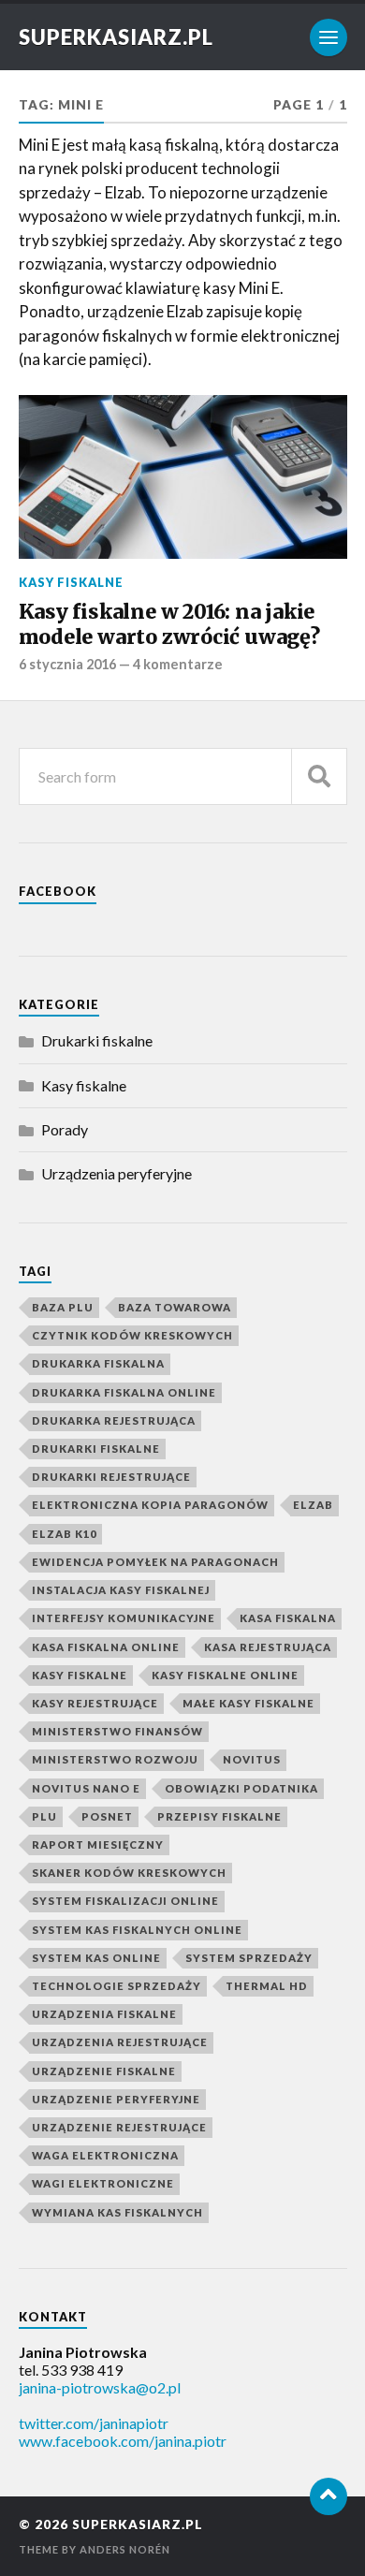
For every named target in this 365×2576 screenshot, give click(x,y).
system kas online (96, 1958)
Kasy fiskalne (71, 582)
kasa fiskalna (288, 1618)
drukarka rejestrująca (114, 1420)
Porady (65, 1129)
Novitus (252, 1759)
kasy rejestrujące (95, 1703)
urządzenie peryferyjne (116, 2099)
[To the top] (328, 2496)
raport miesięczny (98, 1844)
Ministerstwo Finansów (117, 1731)
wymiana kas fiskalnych (117, 2212)
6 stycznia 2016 (67, 664)
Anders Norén (125, 2549)
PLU (44, 1816)
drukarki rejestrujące (111, 1477)
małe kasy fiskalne (248, 1703)
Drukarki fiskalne (97, 1040)
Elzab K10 (64, 1534)
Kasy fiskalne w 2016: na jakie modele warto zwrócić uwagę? (169, 625)
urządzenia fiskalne (104, 2014)
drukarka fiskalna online (124, 1392)
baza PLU (63, 1307)
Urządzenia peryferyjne (117, 1173)
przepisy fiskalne (219, 1816)
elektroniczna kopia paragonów (150, 1505)
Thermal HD (267, 1986)
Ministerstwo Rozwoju (115, 1759)
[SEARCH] (319, 776)
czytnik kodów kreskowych (132, 1335)
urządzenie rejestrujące (119, 2127)
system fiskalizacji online (125, 1901)
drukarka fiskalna (98, 1363)
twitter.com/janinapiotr (94, 2423)
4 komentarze (178, 664)
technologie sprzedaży (117, 1986)
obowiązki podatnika (241, 1788)
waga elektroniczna (105, 2155)
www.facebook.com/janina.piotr (123, 2441)
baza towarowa (175, 1307)
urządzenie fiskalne (104, 2071)
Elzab (313, 1505)
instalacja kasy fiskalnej (121, 1590)
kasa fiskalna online (106, 1647)
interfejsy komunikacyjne (124, 1618)
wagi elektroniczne (103, 2183)
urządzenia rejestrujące (120, 2042)
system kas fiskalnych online (137, 1930)
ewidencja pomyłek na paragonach (155, 1562)
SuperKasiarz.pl (116, 37)
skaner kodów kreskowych (129, 1873)
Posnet (107, 1816)
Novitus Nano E (86, 1788)
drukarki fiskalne (96, 1449)
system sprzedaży (249, 1958)
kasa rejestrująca (268, 1647)
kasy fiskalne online (225, 1675)
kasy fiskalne (80, 1675)
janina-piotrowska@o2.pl (100, 2387)
